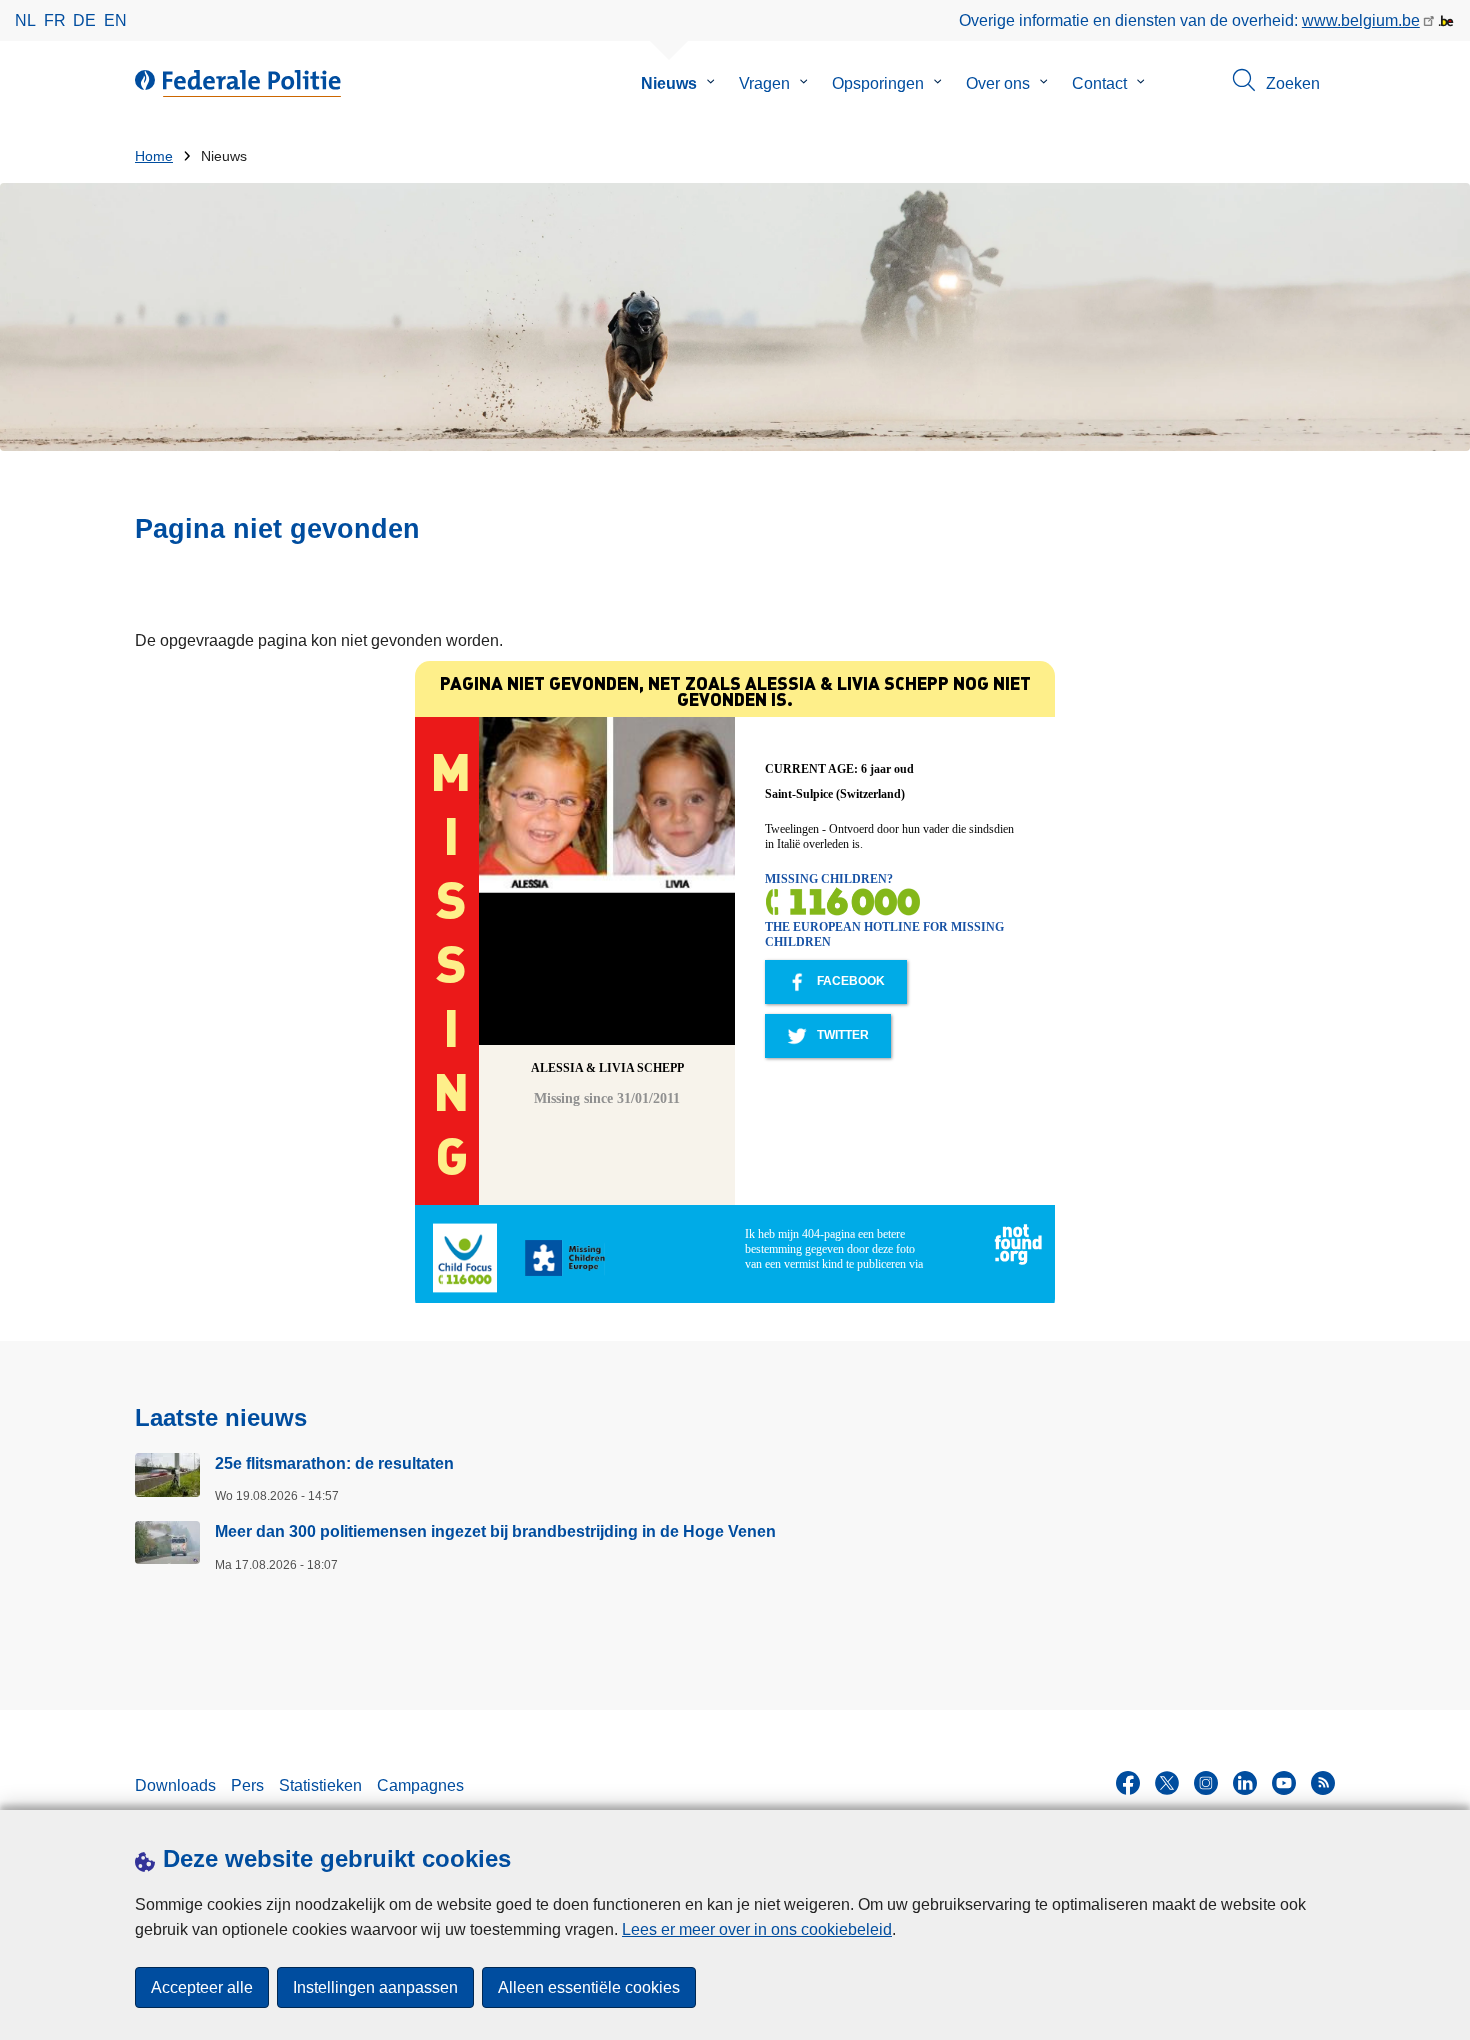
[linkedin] (1245, 1783)
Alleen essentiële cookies (589, 1987)
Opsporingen (878, 83)
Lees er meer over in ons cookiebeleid (757, 1929)
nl (25, 20)
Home (154, 156)
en (115, 20)
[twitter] (1167, 1783)
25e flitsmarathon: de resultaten (334, 1463)
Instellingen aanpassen (375, 1987)
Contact (1099, 83)
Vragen (764, 83)
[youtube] (1284, 1783)
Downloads (175, 1785)
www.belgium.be (1361, 20)
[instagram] (1206, 1783)
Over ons (998, 83)
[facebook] (1128, 1783)
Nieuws (669, 83)
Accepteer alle (202, 1987)
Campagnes (420, 1785)
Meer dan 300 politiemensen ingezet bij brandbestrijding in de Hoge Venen (495, 1531)
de (84, 20)
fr (55, 20)
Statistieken (320, 1785)
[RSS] (1323, 1783)
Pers (247, 1785)
